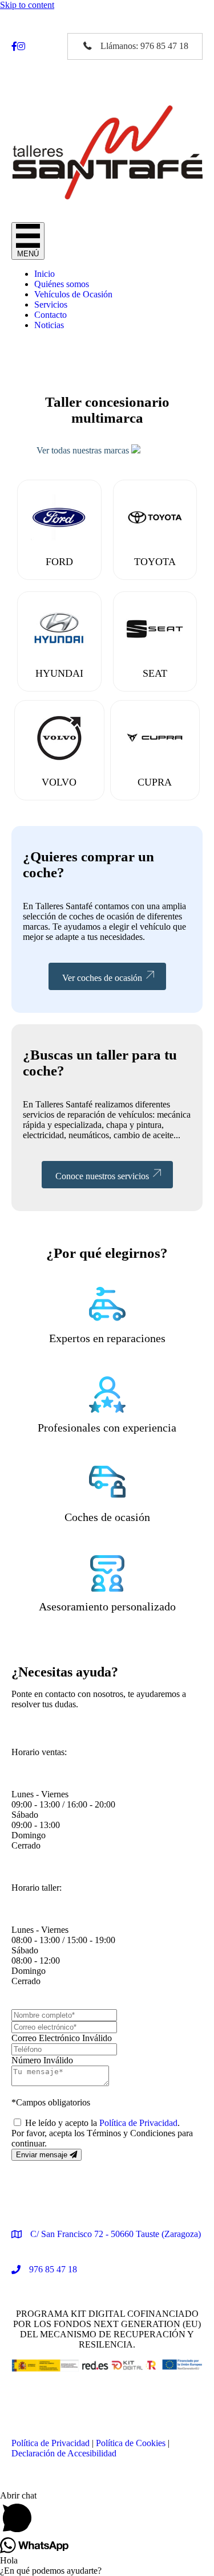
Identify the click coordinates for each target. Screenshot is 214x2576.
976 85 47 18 (53, 2269)
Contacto (51, 315)
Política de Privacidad (138, 2123)
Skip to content (27, 5)
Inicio (45, 274)
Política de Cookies (131, 2443)
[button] (135, 46)
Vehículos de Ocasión (73, 294)
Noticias (49, 325)
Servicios (51, 304)
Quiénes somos (62, 284)
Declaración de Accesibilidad (64, 2453)
